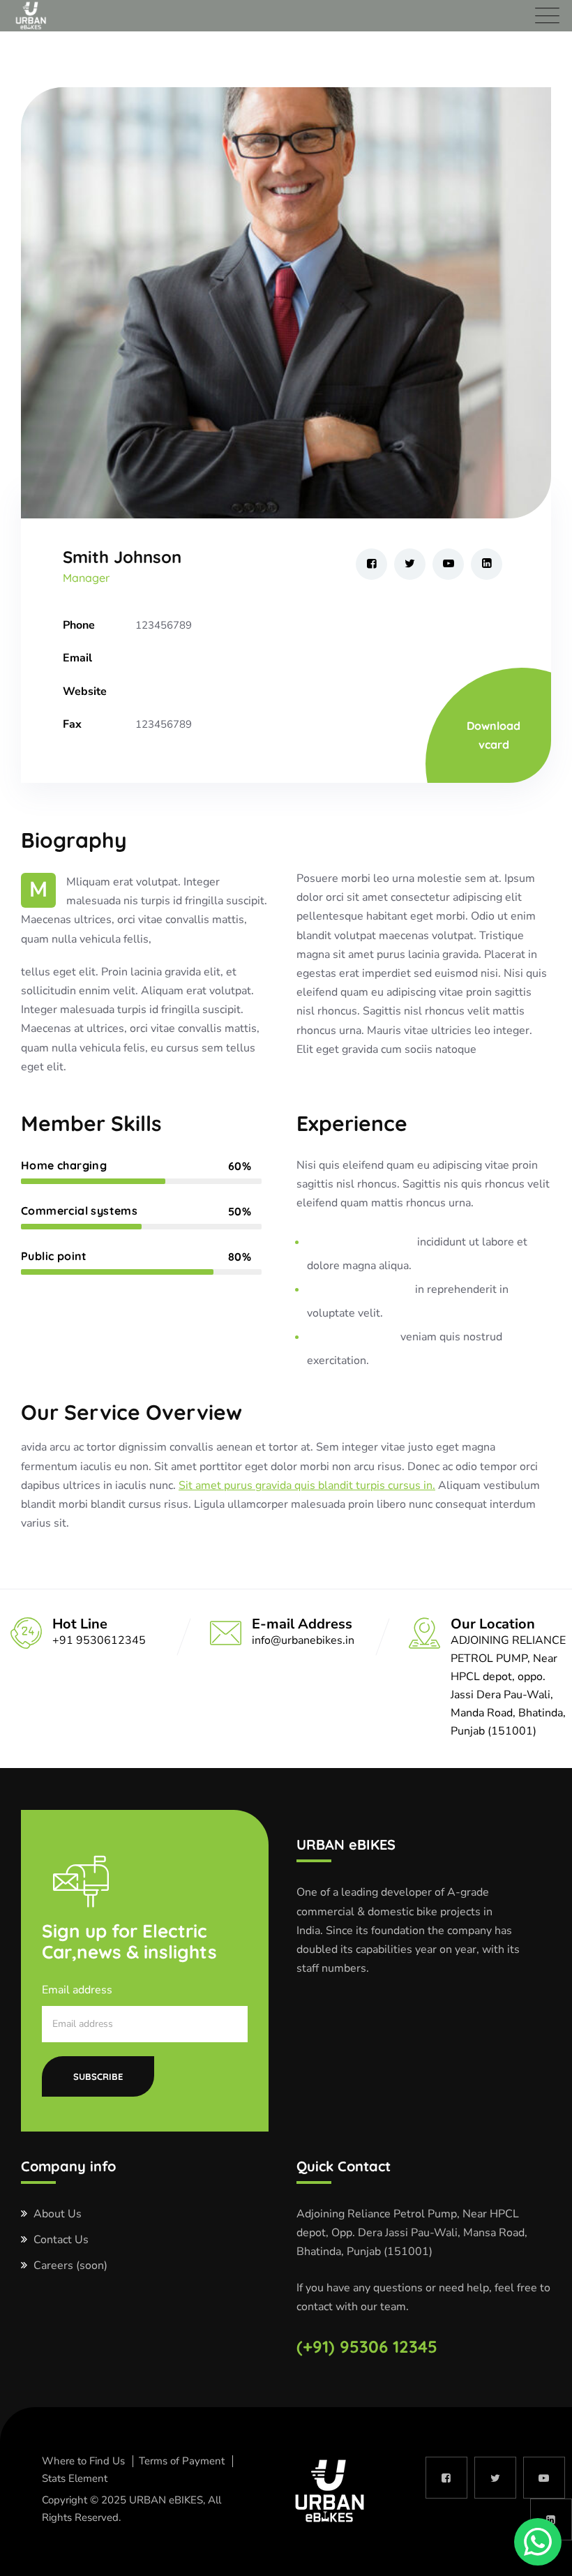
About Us (58, 2214)
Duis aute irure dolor (360, 1289)
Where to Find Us (83, 2461)
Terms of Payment (182, 2461)
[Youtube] (448, 564)
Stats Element (75, 2478)
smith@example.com (184, 658)
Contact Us (61, 2240)
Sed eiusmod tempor (361, 1242)
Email (77, 658)
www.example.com (181, 691)
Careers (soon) (70, 2266)
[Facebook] (371, 564)
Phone (79, 625)
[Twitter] (410, 564)
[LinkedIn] (487, 564)
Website (85, 691)
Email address (77, 1990)
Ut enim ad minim (352, 1337)
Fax (72, 724)
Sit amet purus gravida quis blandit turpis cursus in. (307, 1485)
